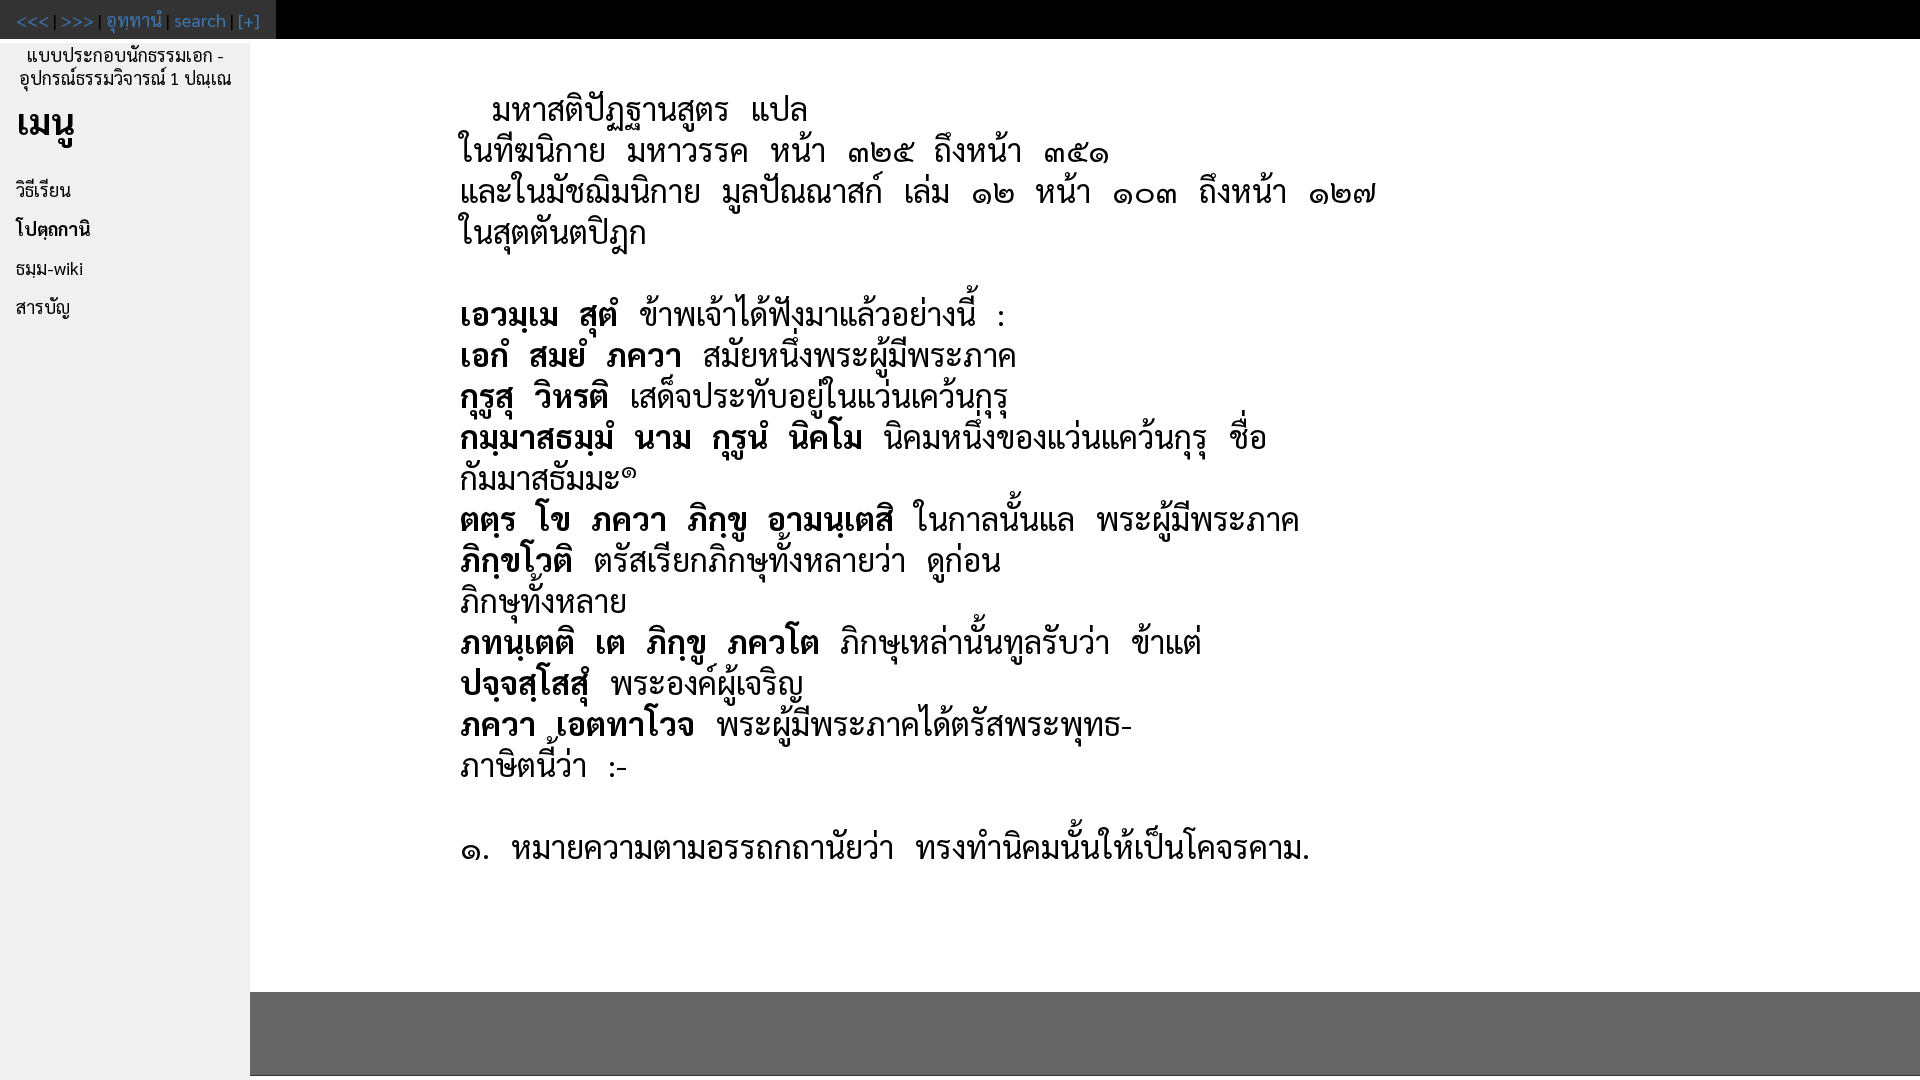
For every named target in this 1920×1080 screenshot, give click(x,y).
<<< (32, 19)
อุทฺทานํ (134, 19)
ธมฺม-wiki (49, 267)
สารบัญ (43, 306)
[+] (249, 19)
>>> (77, 19)
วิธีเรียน (43, 189)
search (200, 19)
